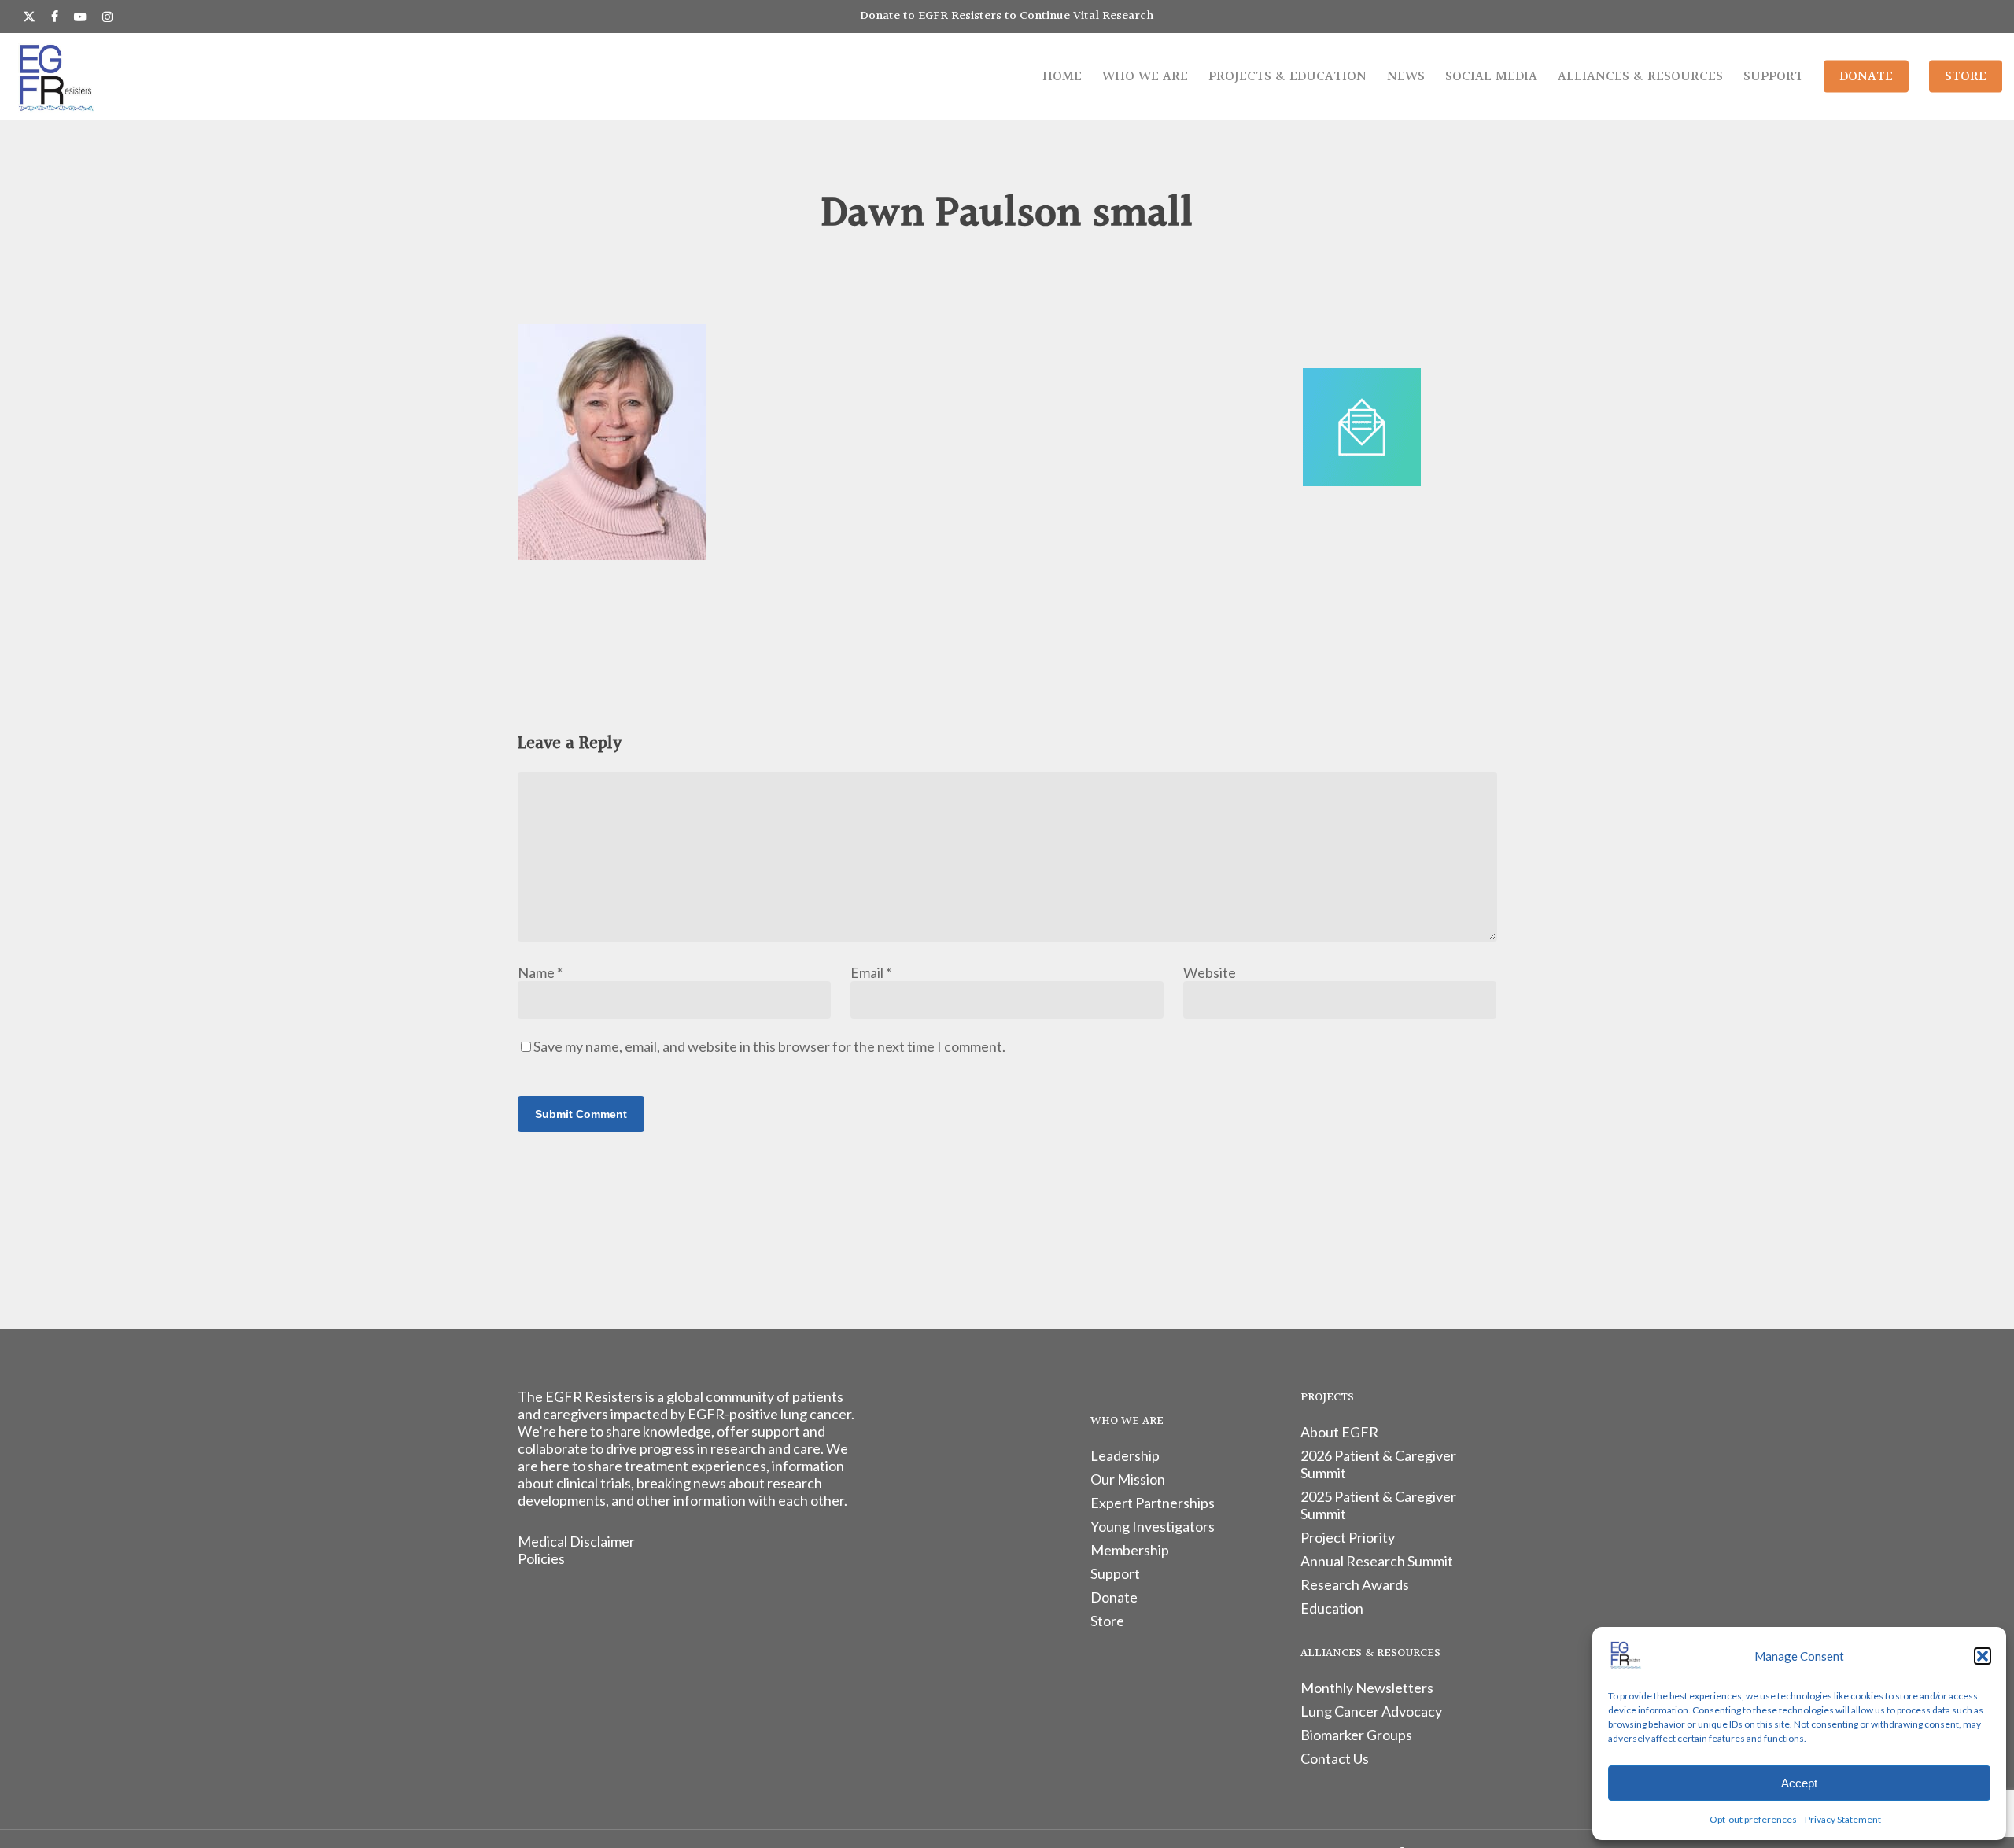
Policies (541, 1558)
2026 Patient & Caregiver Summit (1378, 1464)
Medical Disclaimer (576, 1541)
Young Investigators (1153, 1526)
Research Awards (1355, 1584)
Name (540, 972)
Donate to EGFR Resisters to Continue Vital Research (1007, 16)
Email (871, 972)
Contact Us (1335, 1758)
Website (1210, 972)
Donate (1114, 1597)
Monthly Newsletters (1367, 1688)
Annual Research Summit (1377, 1561)
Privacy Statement (1843, 1819)
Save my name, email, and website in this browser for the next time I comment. (769, 1046)
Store (1107, 1621)
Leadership (1125, 1455)
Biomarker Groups (1356, 1735)
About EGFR (1339, 1432)
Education (1332, 1608)
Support (1115, 1573)
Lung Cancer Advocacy (1371, 1711)
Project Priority (1348, 1537)
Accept (1799, 1783)
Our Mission (1128, 1479)
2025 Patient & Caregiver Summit (1378, 1505)
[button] (1983, 1656)
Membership (1130, 1550)
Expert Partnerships (1153, 1503)
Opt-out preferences (1753, 1819)
